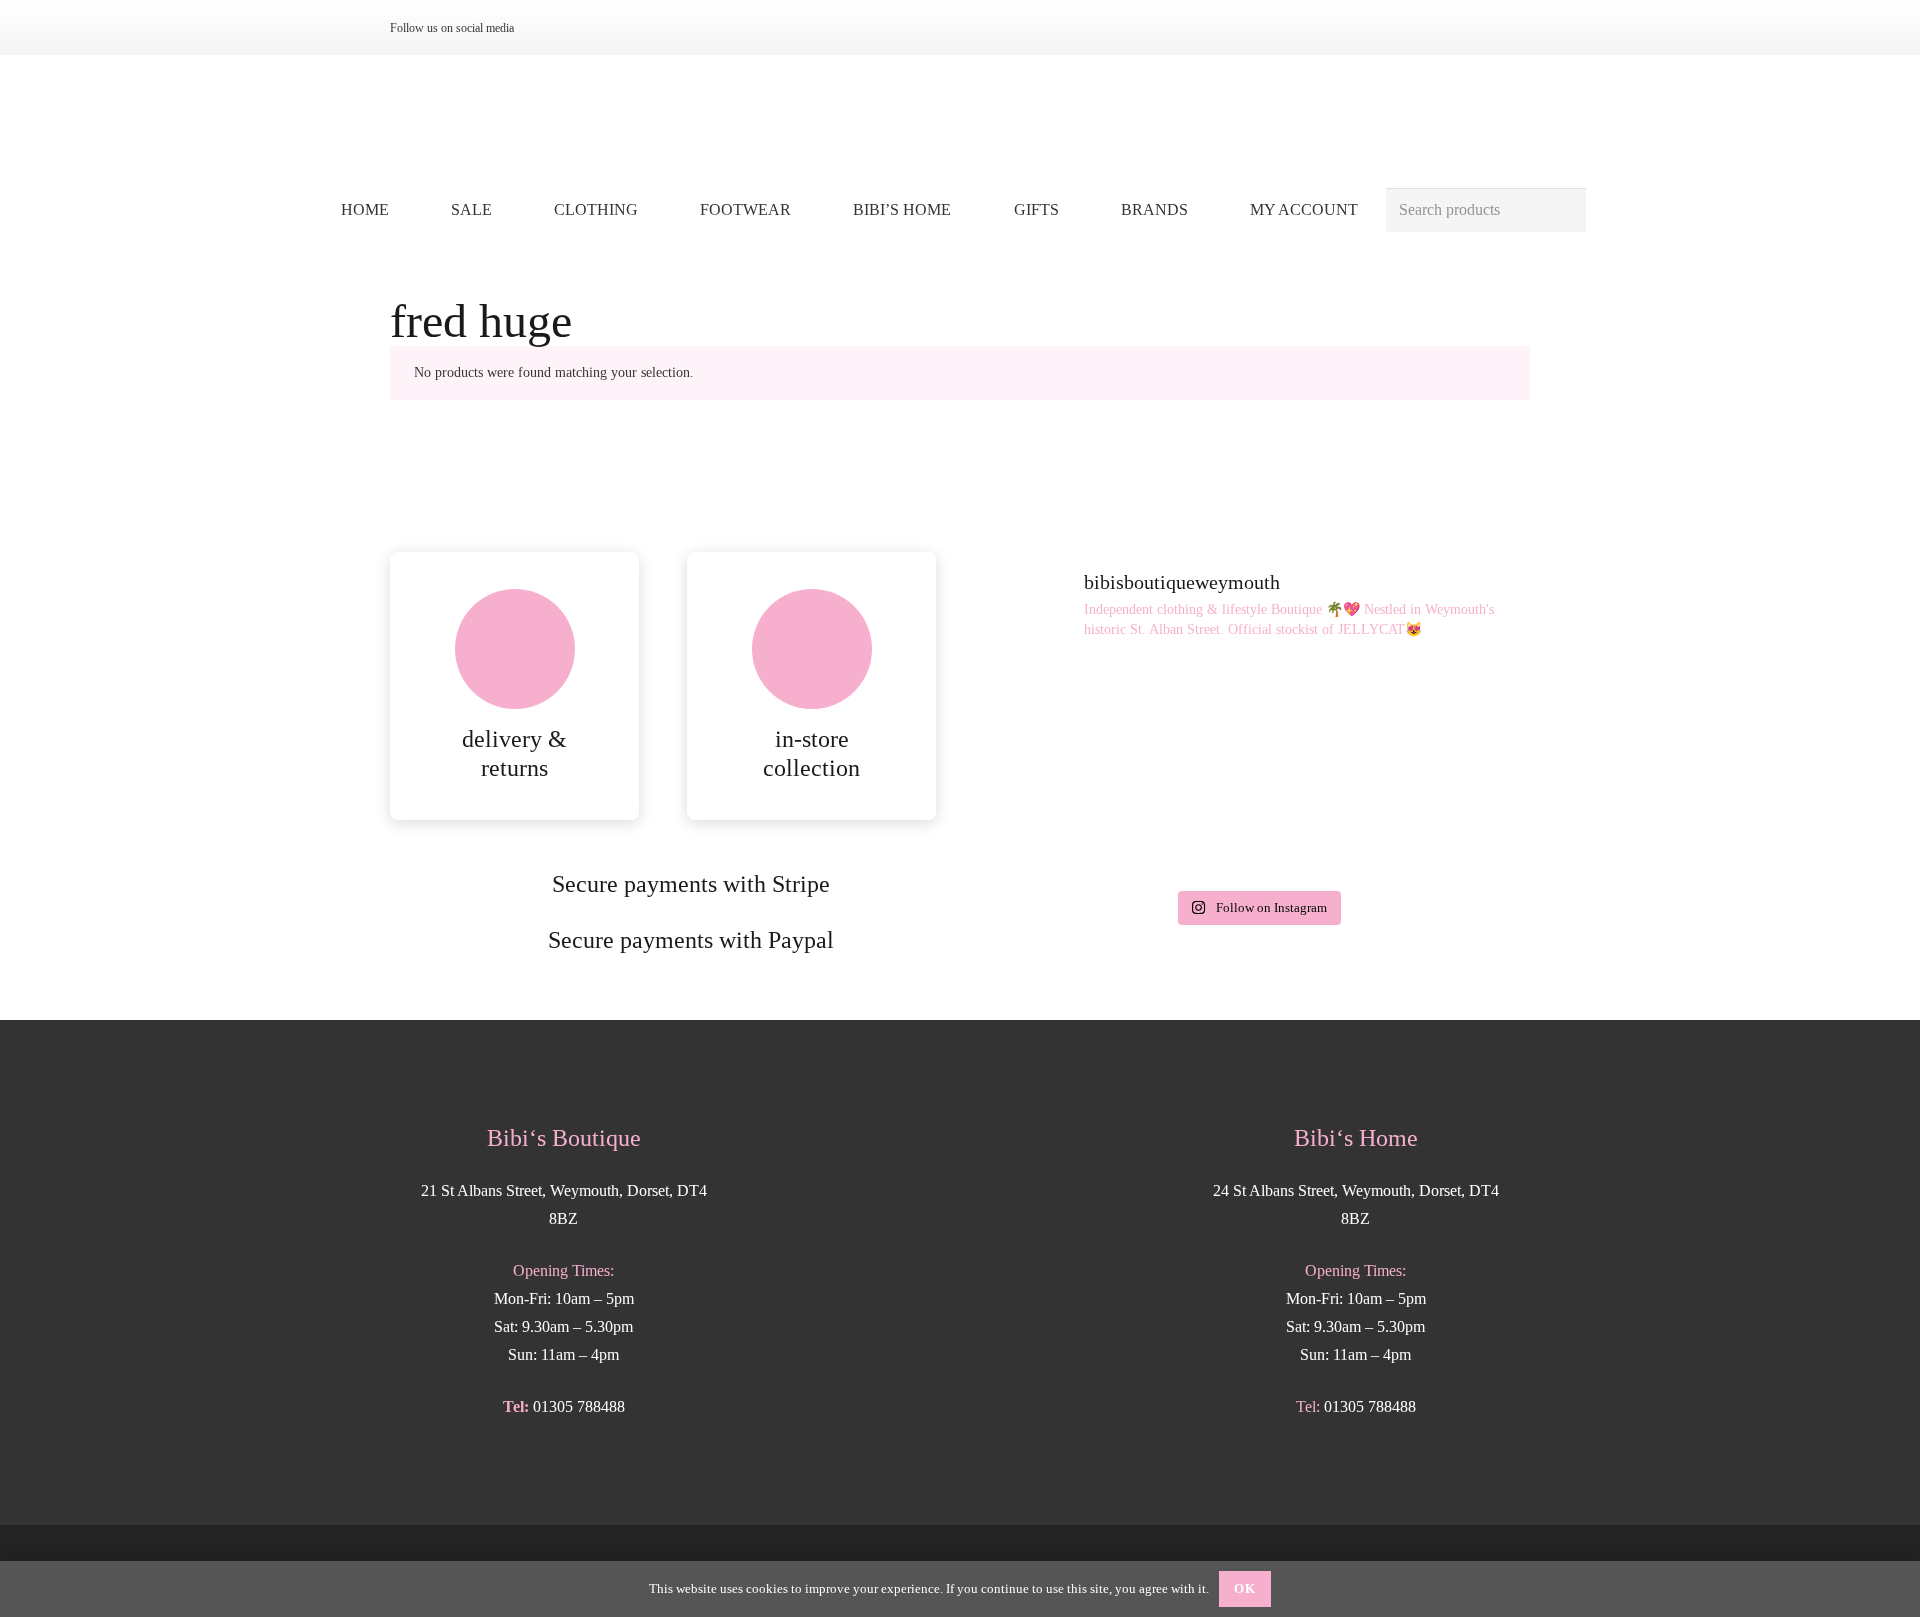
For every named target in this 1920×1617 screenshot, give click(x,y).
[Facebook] (584, 28)
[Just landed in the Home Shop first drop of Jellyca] (1071, 717)
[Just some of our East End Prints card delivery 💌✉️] (1256, 717)
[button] (652, 209)
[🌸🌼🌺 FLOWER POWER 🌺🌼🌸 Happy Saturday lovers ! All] (1442, 717)
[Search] (1563, 210)
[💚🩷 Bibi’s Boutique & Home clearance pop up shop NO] (1442, 825)
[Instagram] (552, 28)
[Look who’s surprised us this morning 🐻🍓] (1071, 825)
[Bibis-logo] (960, 120)
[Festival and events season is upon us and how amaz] (1256, 825)
